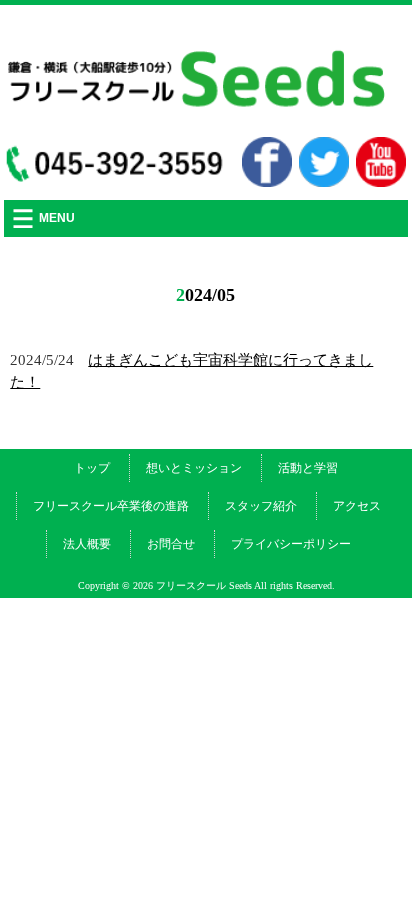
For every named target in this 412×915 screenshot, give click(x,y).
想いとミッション (194, 468)
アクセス (357, 506)
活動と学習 (308, 468)
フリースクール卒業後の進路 (111, 506)
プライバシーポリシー (291, 544)
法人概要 (87, 544)
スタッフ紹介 (261, 506)
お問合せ (171, 544)
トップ (92, 468)
